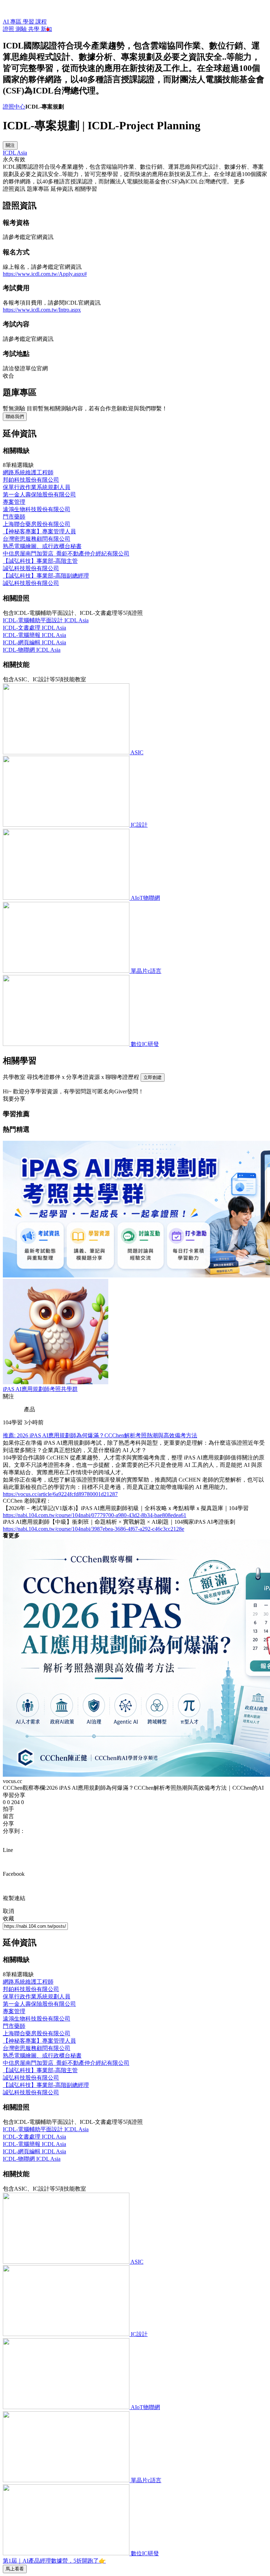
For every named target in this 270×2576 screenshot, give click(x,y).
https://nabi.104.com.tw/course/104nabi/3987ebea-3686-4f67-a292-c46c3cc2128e (94, 1529)
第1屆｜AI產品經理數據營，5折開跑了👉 (54, 2561)
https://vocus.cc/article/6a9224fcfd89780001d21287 (60, 1494)
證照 (9, 29)
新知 (46, 29)
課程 (41, 22)
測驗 (22, 29)
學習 (29, 22)
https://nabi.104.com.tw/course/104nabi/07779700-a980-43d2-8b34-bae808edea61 (95, 1515)
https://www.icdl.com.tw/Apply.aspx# (45, 274)
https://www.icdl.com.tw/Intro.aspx (42, 310)
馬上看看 (15, 2569)
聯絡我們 (15, 417)
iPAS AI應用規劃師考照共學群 (40, 1389)
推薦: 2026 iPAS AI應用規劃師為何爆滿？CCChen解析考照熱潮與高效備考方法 (100, 1435)
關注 (10, 145)
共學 (34, 29)
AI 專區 (13, 22)
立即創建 (153, 1077)
